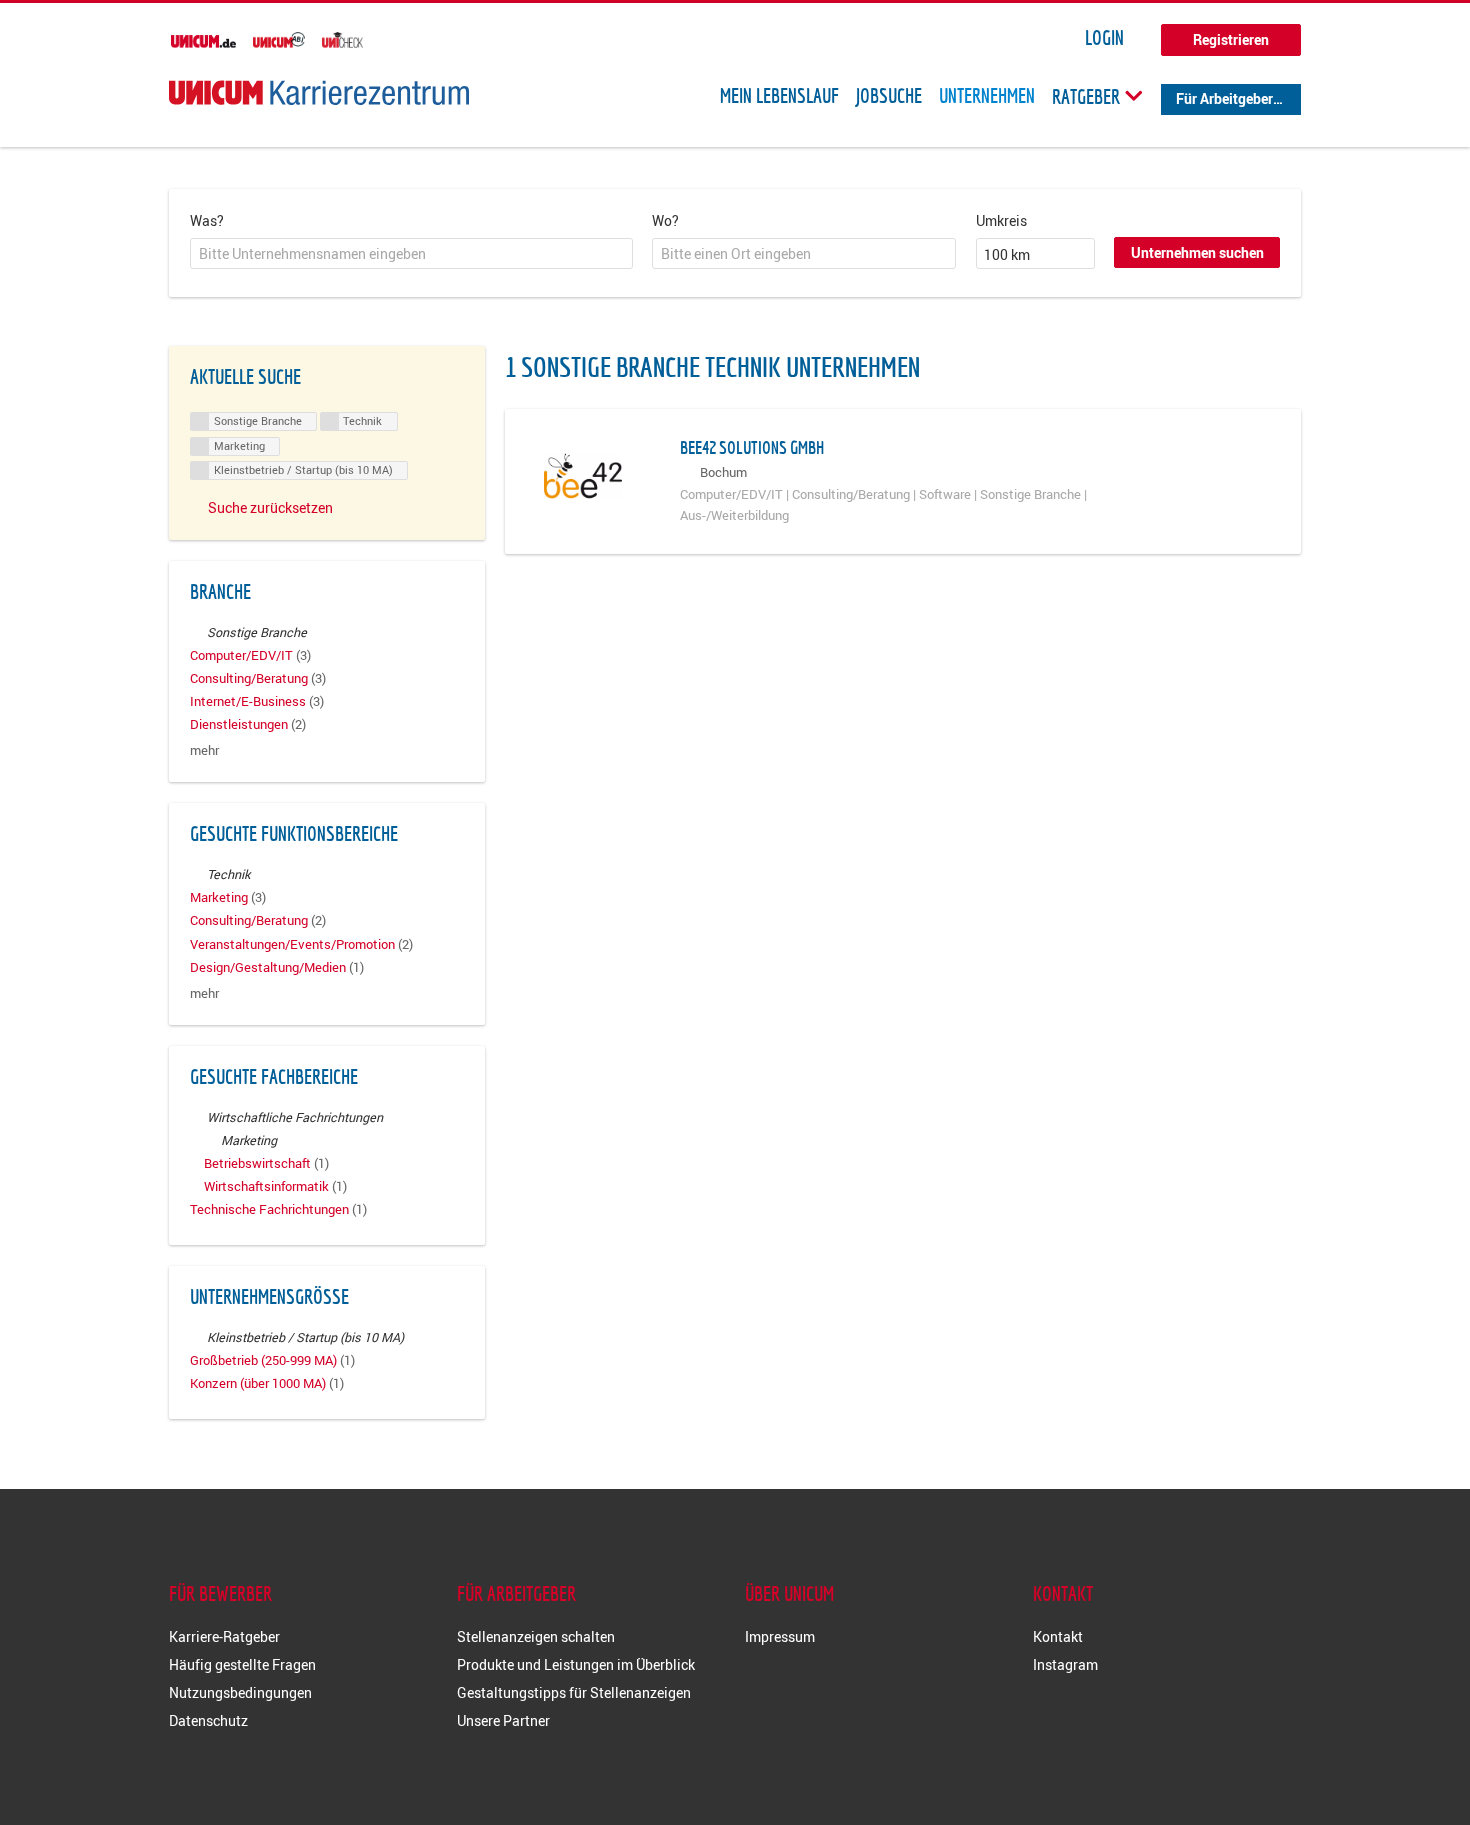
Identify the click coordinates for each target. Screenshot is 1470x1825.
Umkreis (1001, 220)
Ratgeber (1088, 96)
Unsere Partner (503, 1720)
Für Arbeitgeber (1224, 98)
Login (1104, 38)
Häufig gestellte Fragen (242, 1664)
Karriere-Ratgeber (224, 1636)
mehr (204, 750)
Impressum (780, 1636)
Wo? (665, 220)
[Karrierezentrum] (319, 92)
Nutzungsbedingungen (240, 1692)
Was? (207, 220)
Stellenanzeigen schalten (536, 1636)
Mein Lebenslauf (779, 96)
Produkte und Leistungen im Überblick (576, 1664)
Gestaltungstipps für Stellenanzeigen (574, 1692)
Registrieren (1231, 39)
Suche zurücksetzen (270, 507)
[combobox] (411, 254)
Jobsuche (889, 96)
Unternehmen (987, 96)
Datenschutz (208, 1720)
